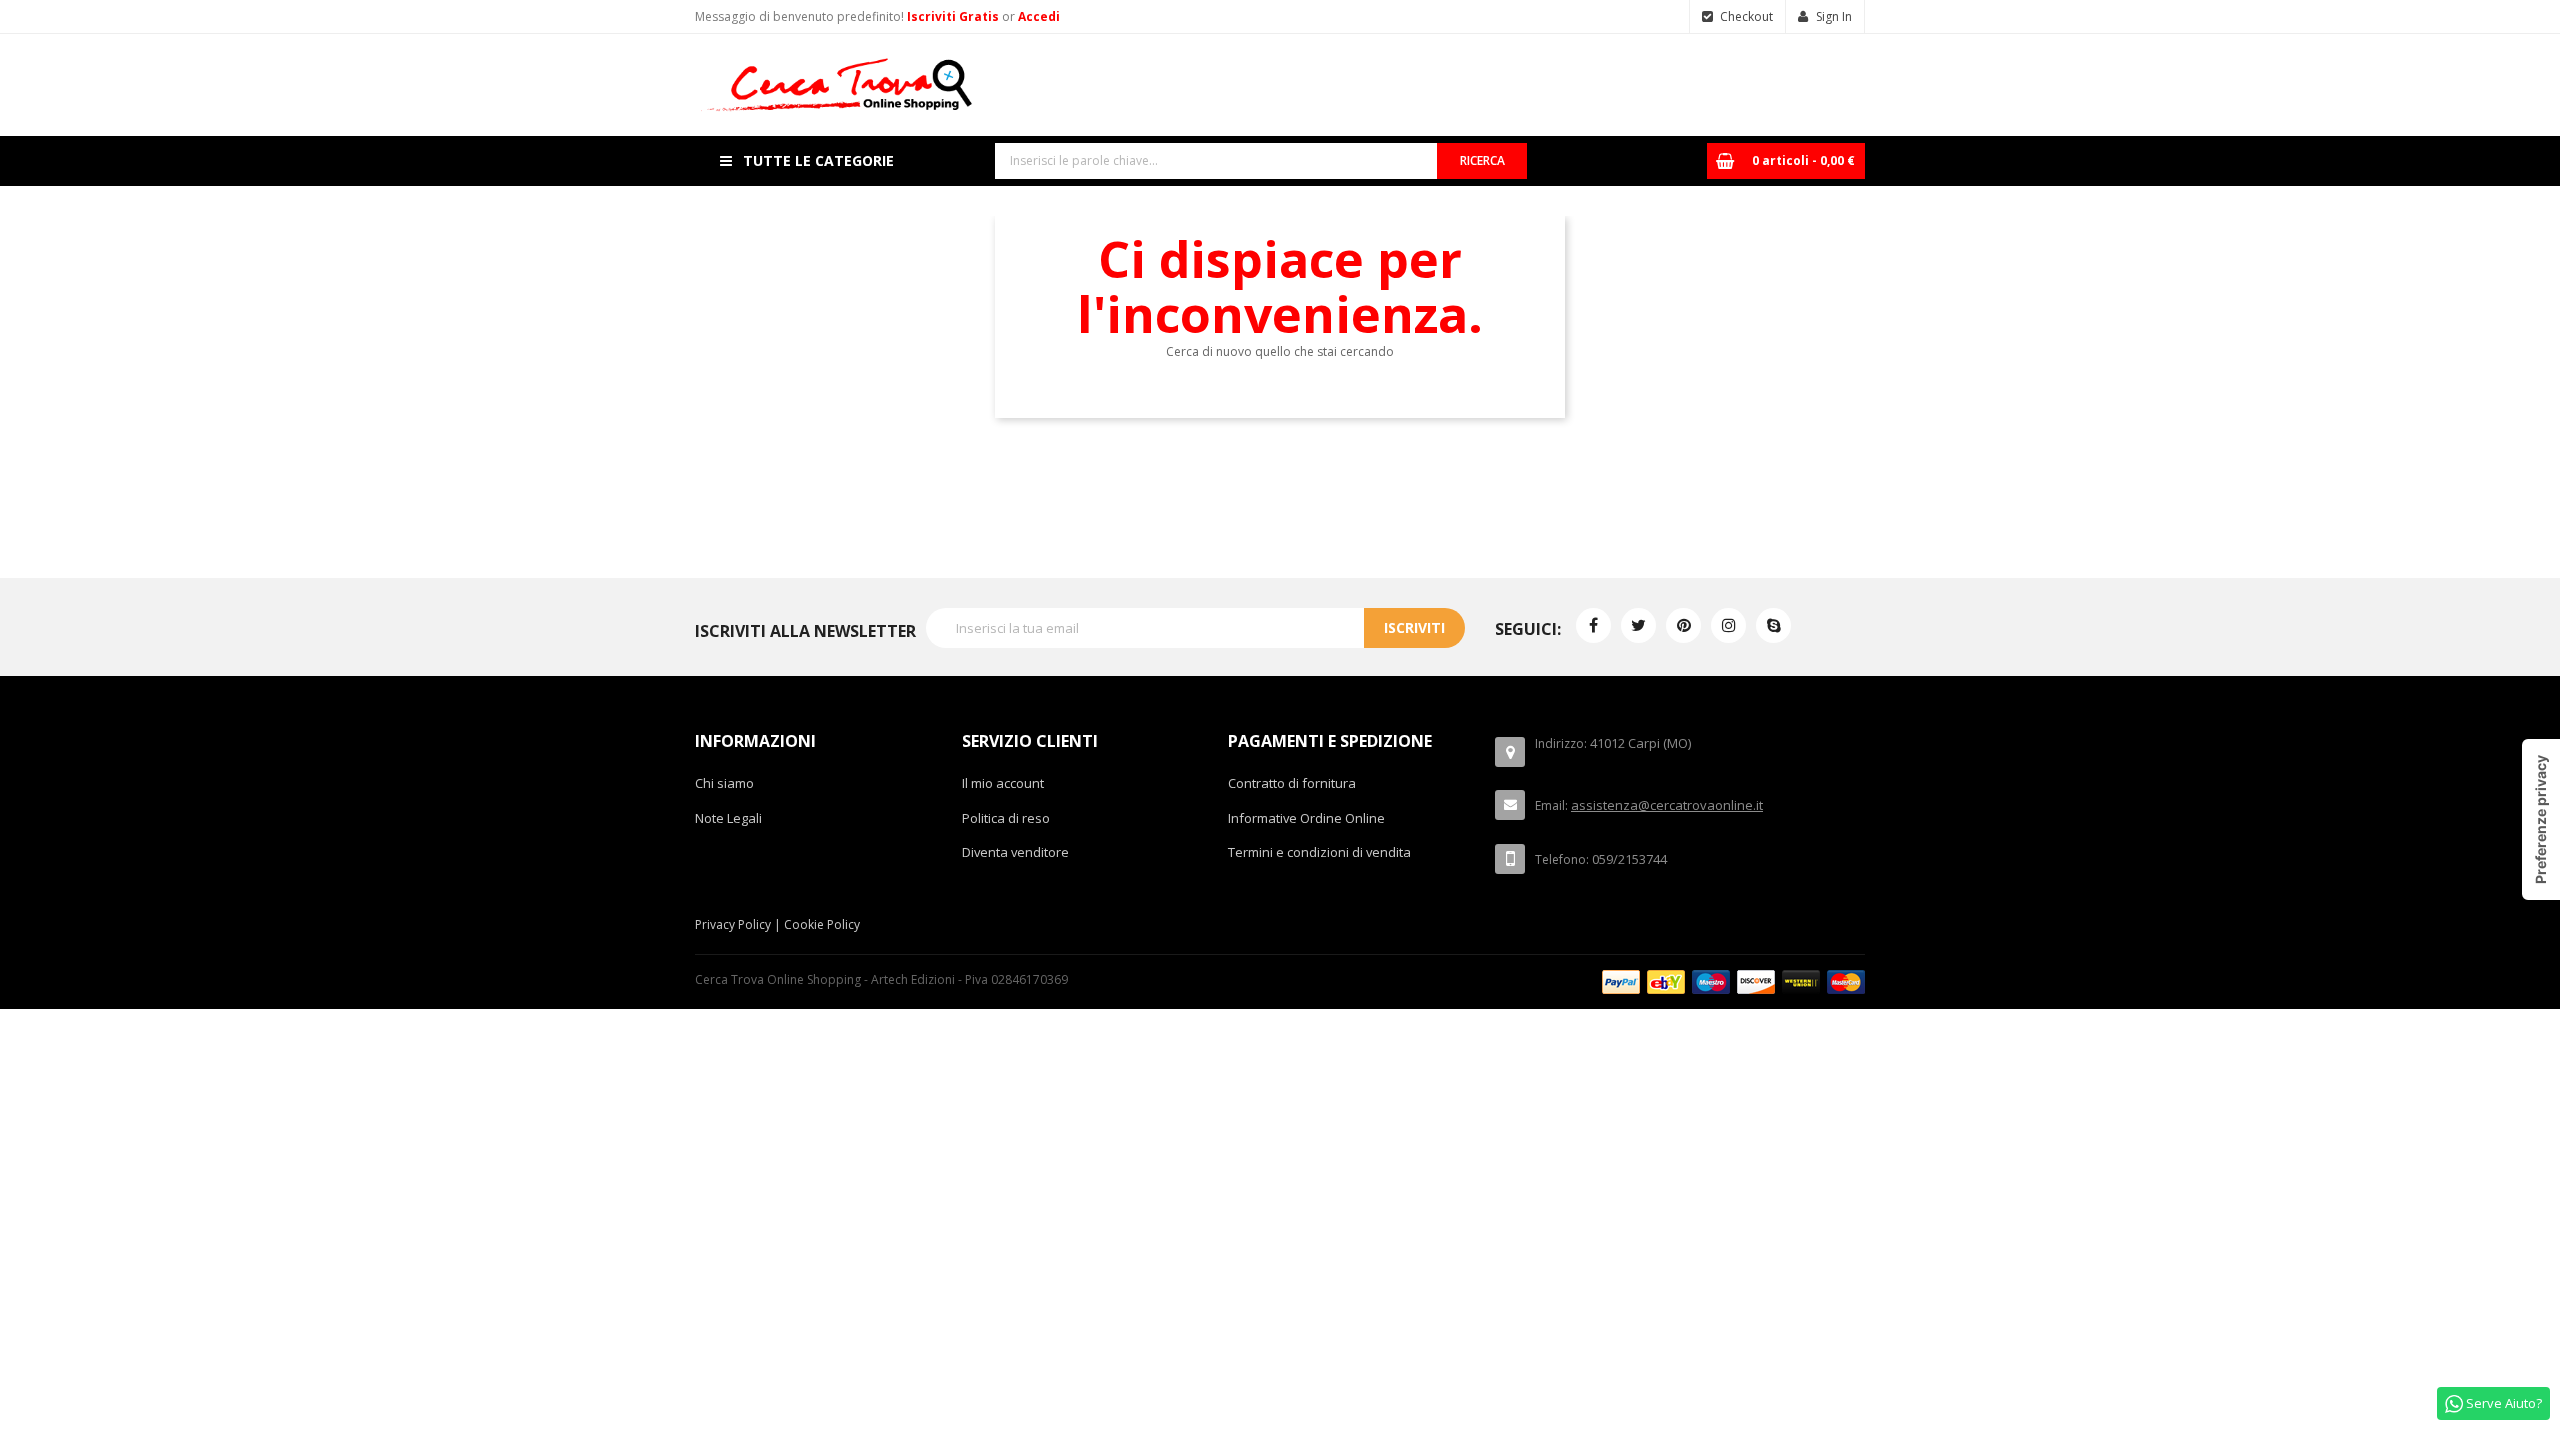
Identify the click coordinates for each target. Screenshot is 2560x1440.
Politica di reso (1006, 818)
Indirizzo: (1561, 743)
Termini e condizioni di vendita (1319, 852)
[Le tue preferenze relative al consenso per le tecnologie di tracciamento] (2541, 819)
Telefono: (1562, 859)
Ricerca (1482, 160)
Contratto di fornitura (1292, 783)
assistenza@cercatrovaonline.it (1667, 805)
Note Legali (728, 818)
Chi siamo (724, 783)
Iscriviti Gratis (954, 16)
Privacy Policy (733, 924)
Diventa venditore (1015, 852)
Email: (1551, 805)
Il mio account (1003, 783)
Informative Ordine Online (1306, 818)
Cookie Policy (822, 924)
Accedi (1039, 16)
